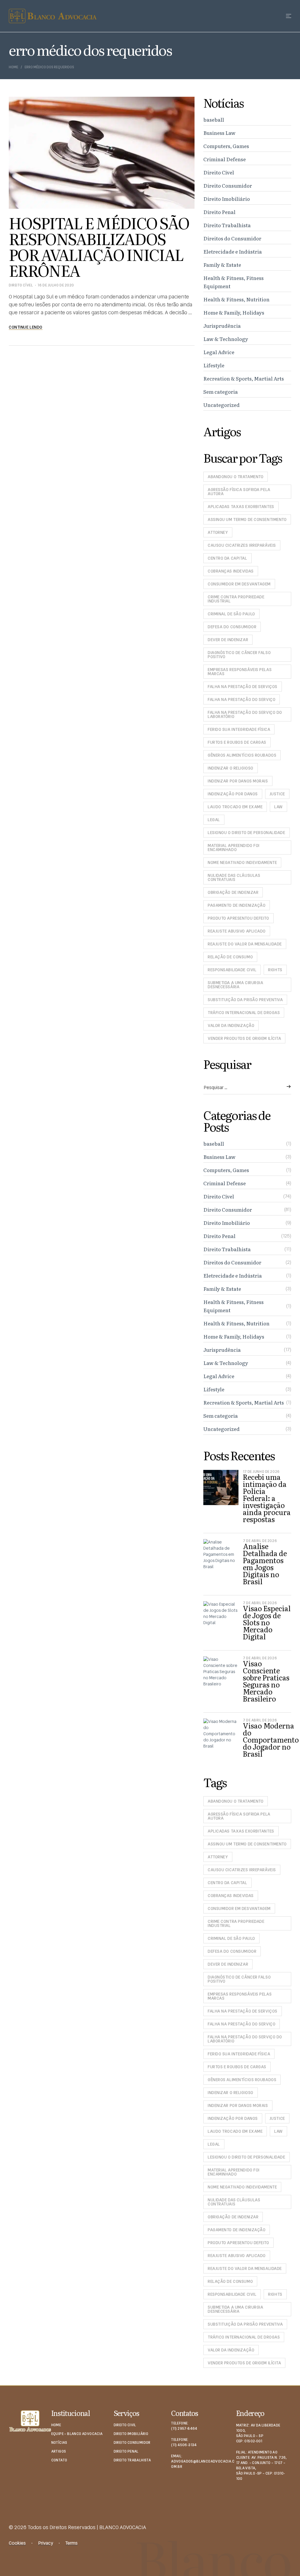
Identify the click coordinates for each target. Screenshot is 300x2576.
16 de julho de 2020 (56, 285)
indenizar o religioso (231, 768)
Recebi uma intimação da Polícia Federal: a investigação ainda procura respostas (267, 1498)
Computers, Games (226, 146)
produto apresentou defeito (238, 918)
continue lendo (26, 327)
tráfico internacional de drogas (244, 1013)
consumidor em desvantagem (239, 584)
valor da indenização (231, 1025)
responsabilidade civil (232, 970)
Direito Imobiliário (227, 199)
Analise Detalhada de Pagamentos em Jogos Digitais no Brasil (265, 1564)
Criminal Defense (225, 159)
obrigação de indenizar (233, 892)
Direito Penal (219, 212)
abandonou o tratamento (236, 477)
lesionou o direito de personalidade (247, 833)
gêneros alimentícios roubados (242, 755)
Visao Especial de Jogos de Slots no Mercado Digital (267, 1622)
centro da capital (227, 558)
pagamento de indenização (237, 905)
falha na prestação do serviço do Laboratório (245, 714)
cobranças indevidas (231, 571)
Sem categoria (221, 392)
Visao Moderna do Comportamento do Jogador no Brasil (271, 1739)
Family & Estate (222, 265)
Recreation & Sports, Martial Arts (244, 378)
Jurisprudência (222, 326)
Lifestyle (214, 365)
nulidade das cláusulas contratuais (234, 877)
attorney (218, 532)
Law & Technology (226, 339)
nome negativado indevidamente (242, 862)
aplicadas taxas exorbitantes (241, 507)
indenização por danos (233, 794)
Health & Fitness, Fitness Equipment (233, 282)
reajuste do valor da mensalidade (245, 944)
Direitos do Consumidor (232, 238)
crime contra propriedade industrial (236, 599)
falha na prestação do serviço (242, 699)
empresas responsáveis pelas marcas (240, 672)
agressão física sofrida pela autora (239, 492)
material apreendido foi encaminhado (234, 848)
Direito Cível (21, 285)
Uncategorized (221, 405)
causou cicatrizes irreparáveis (242, 545)
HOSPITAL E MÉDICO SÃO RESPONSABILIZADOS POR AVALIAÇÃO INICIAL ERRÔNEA (99, 246)
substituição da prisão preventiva (245, 1000)
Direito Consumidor (228, 185)
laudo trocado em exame (235, 807)
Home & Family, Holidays (234, 312)
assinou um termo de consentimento (247, 519)
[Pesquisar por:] (247, 1088)
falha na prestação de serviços (243, 687)
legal (214, 820)
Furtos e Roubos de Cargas (237, 742)
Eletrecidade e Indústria (233, 251)
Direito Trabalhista (227, 225)
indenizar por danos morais (238, 781)
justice (277, 794)
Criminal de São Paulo (231, 614)
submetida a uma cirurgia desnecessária (235, 985)
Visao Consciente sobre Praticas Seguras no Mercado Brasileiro (266, 1681)
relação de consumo (230, 957)
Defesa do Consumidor (232, 627)
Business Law (219, 133)
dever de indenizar (228, 640)
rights (275, 970)
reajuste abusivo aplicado (237, 931)
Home (13, 67)
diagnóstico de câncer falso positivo (239, 655)
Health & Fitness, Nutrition (236, 299)
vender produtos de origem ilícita (244, 1038)
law (278, 807)
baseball (214, 119)
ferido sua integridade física (239, 729)
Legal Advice (219, 352)
